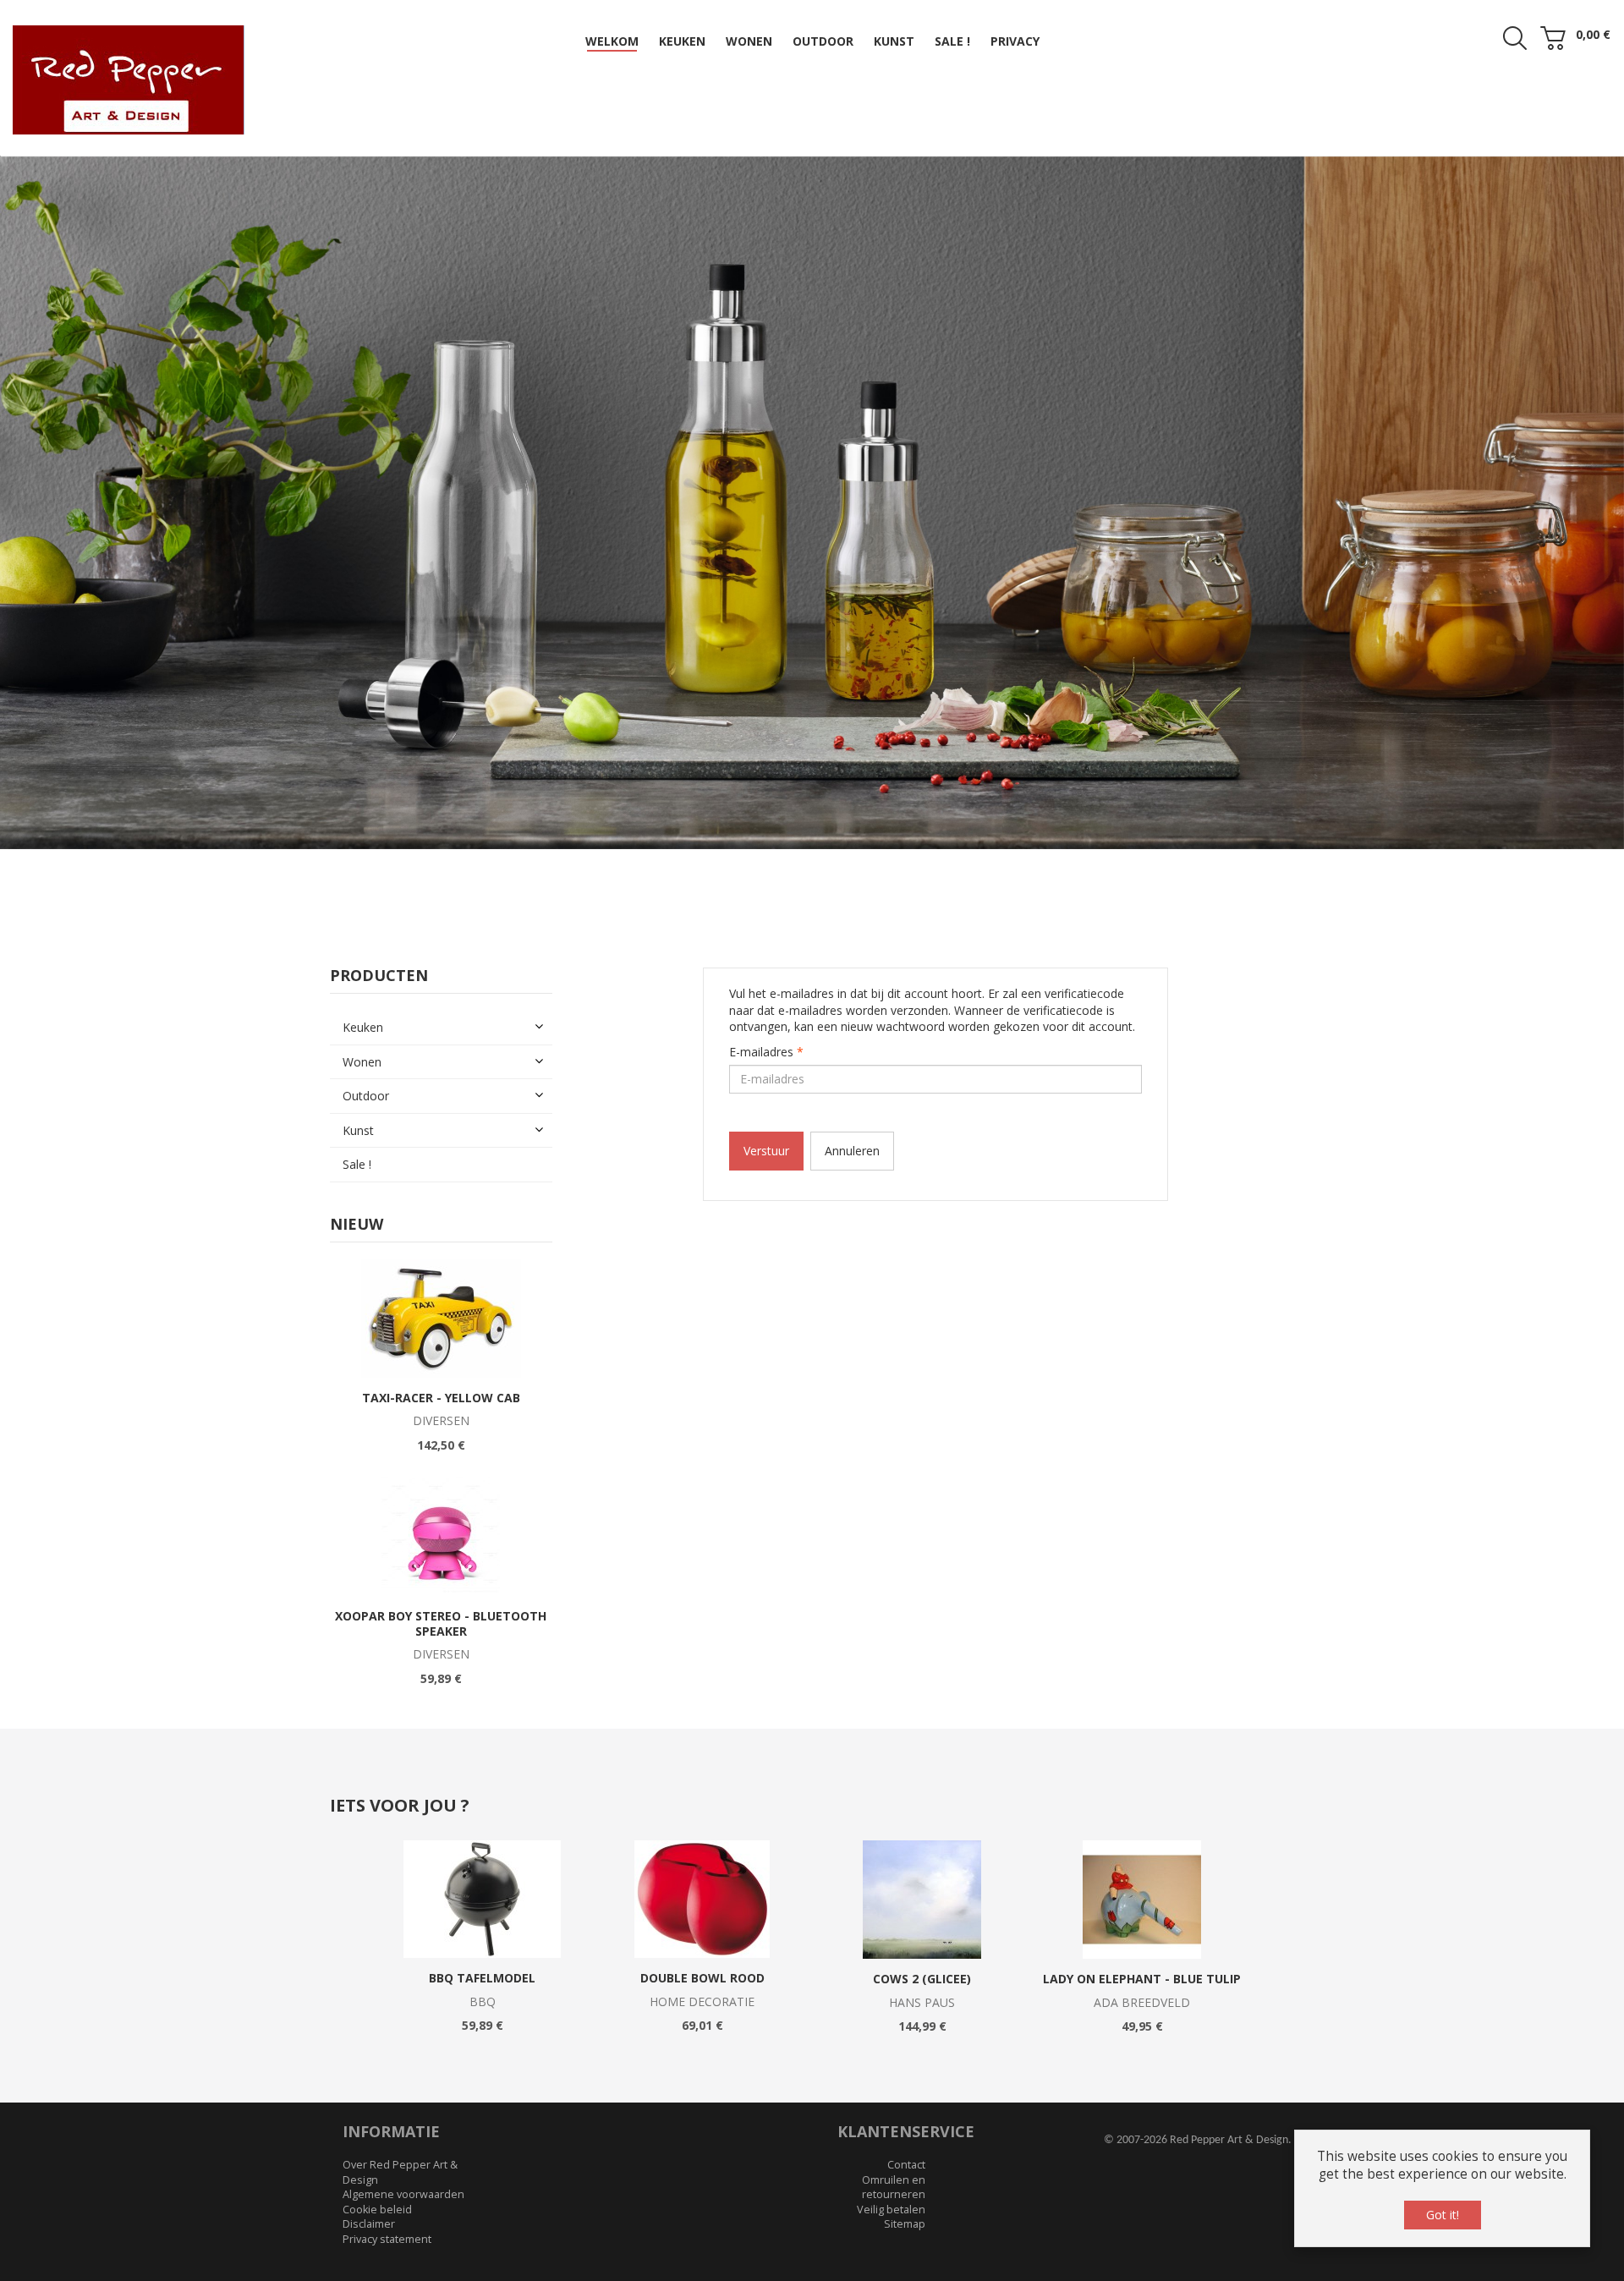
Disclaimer (369, 2187)
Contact (906, 2127)
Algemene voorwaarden (403, 2157)
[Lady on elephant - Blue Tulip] (1142, 1862)
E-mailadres (766, 1014)
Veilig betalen (891, 2171)
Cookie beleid (377, 2171)
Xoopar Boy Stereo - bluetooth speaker (441, 1586)
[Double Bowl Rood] (702, 1862)
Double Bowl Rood (702, 1941)
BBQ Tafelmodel (482, 1941)
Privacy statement (387, 2202)
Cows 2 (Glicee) (922, 1941)
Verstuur (766, 1113)
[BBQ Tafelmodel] (483, 1862)
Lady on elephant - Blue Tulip (1142, 1941)
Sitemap (905, 2187)
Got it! (1443, 2215)
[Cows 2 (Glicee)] (922, 1862)
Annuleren (852, 1113)
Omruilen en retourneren (894, 2149)
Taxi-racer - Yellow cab (441, 1360)
